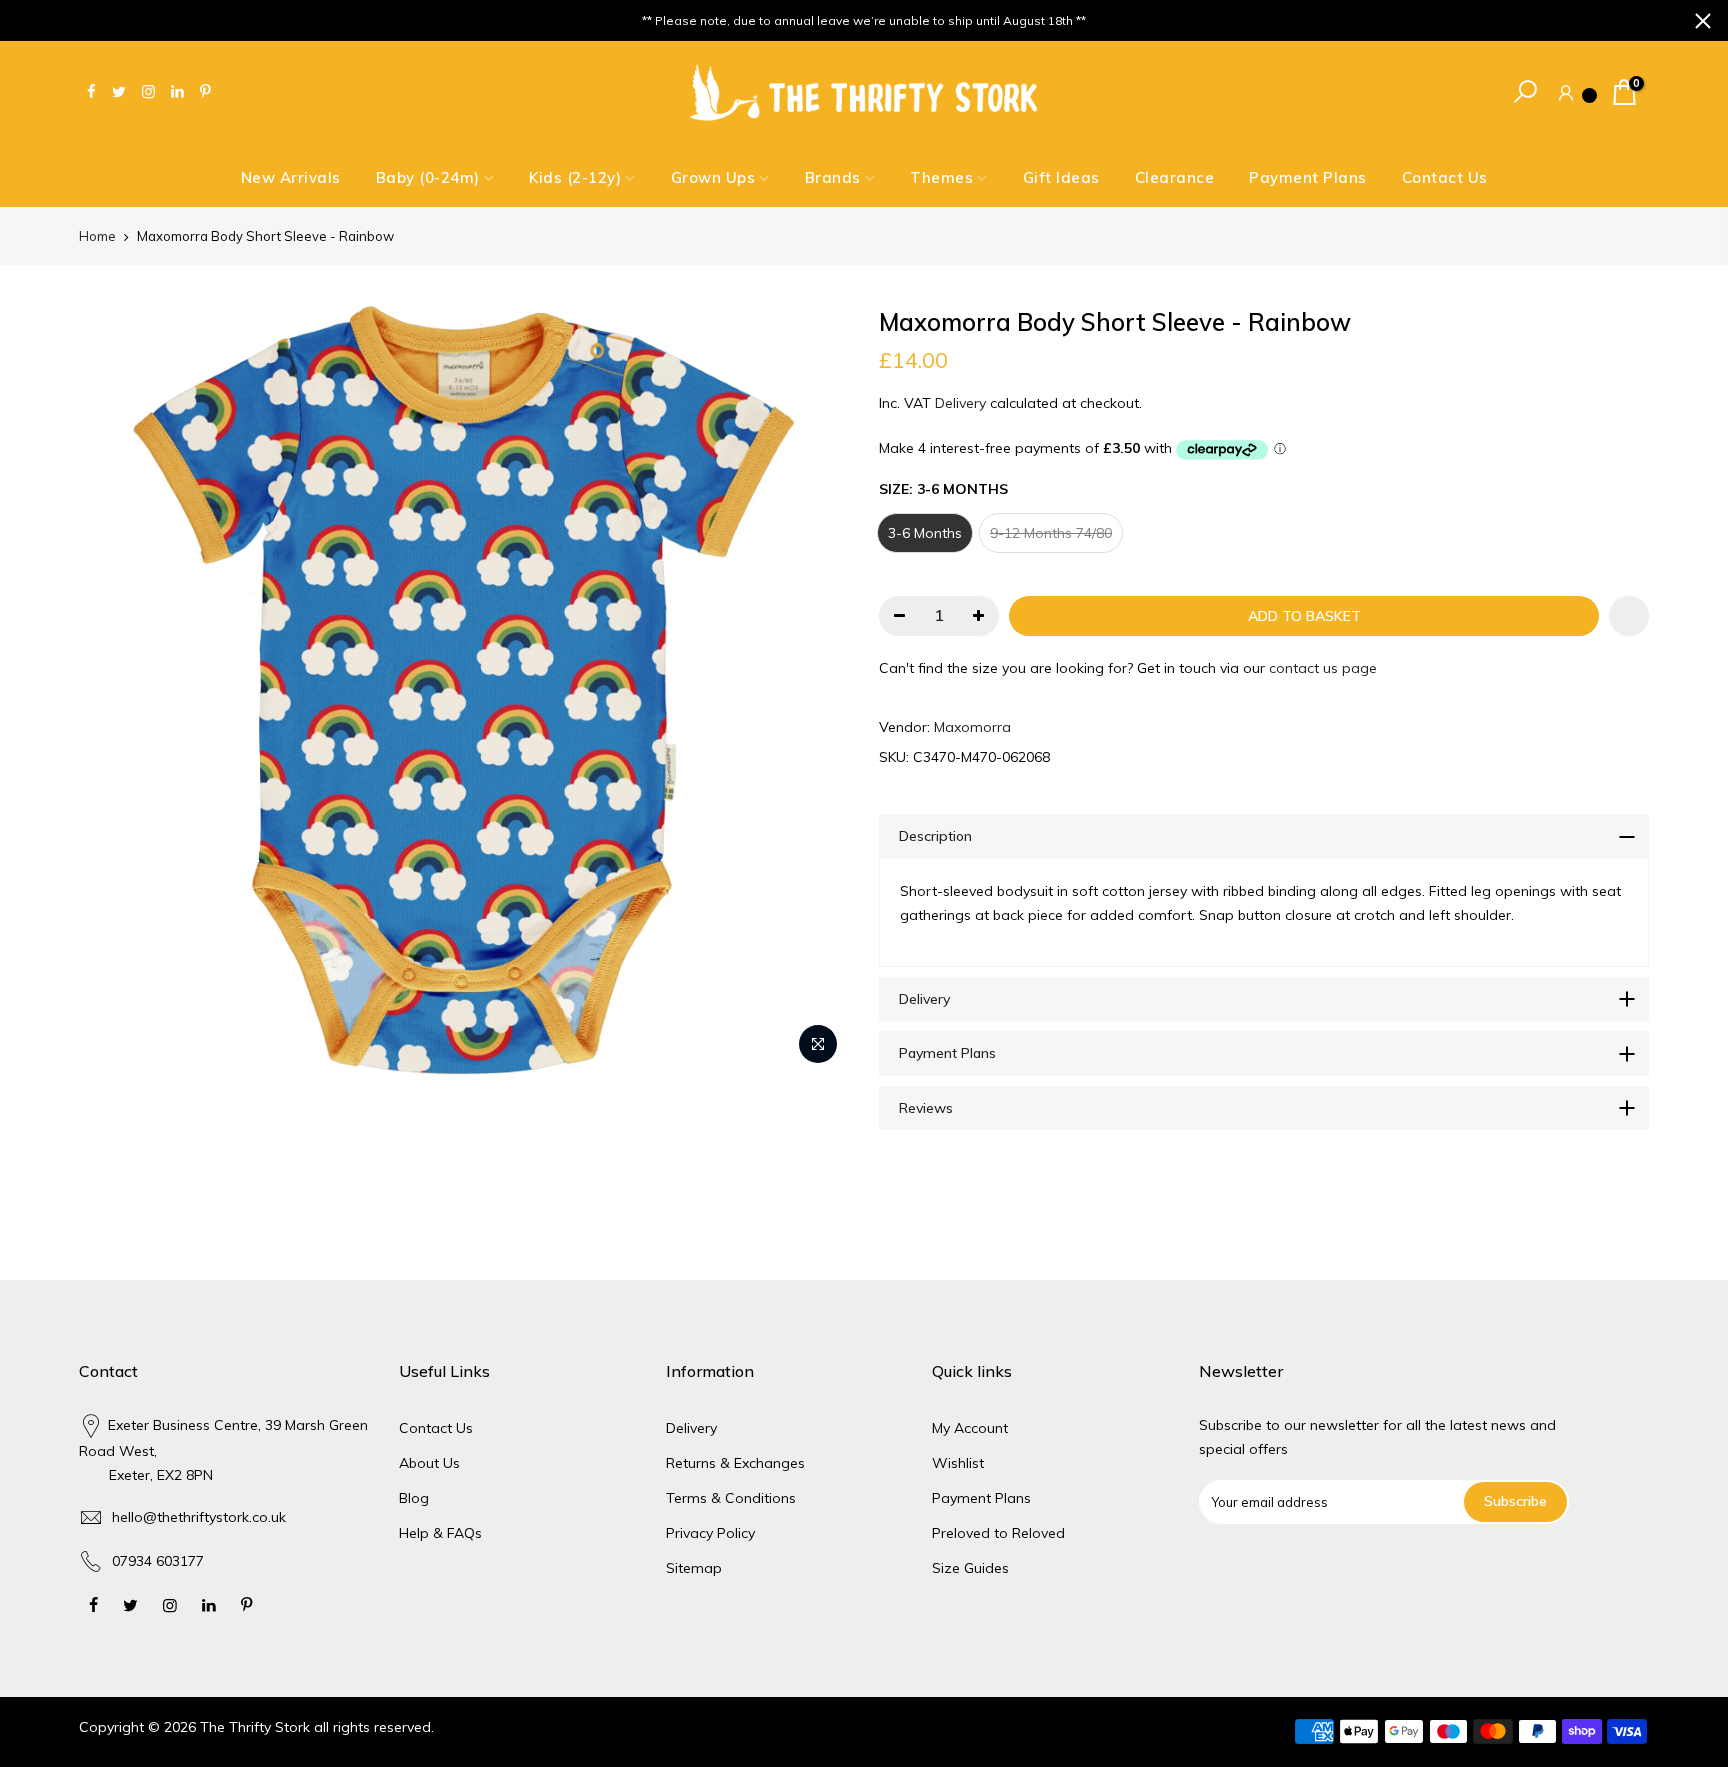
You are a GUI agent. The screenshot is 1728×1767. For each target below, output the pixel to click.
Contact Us (1445, 177)
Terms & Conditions (731, 1498)
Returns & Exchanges (735, 1463)
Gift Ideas (1061, 177)
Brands (833, 177)
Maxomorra (972, 727)
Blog (414, 1498)
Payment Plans (1308, 177)
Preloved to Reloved (998, 1533)
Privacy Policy (710, 1533)
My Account (970, 1428)
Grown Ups (713, 177)
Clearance (1175, 177)
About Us (429, 1463)
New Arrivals (291, 177)
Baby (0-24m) (428, 177)
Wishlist (958, 1463)
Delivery (960, 403)
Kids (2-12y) (575, 177)
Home (97, 236)
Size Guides (970, 1568)
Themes (941, 177)
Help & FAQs (440, 1533)
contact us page (1323, 668)
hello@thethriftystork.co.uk (199, 1517)
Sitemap (694, 1568)
